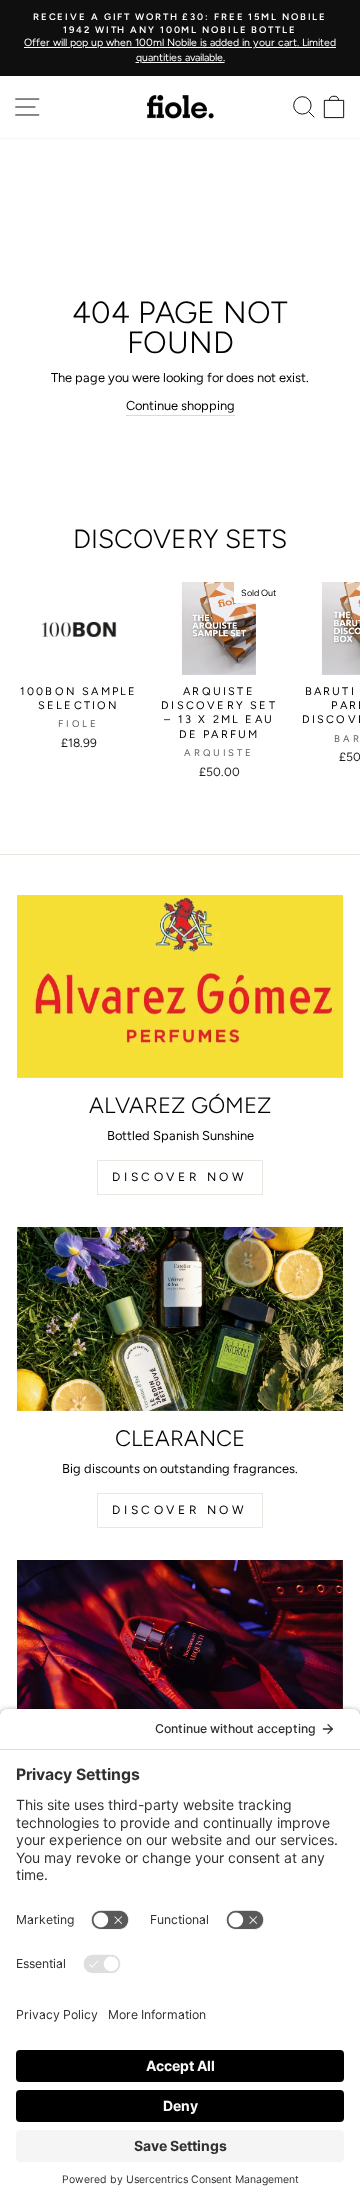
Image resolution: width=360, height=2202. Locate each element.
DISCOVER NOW (179, 1177)
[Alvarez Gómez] (180, 986)
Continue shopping (180, 405)
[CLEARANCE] (180, 1318)
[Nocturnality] (180, 1651)
